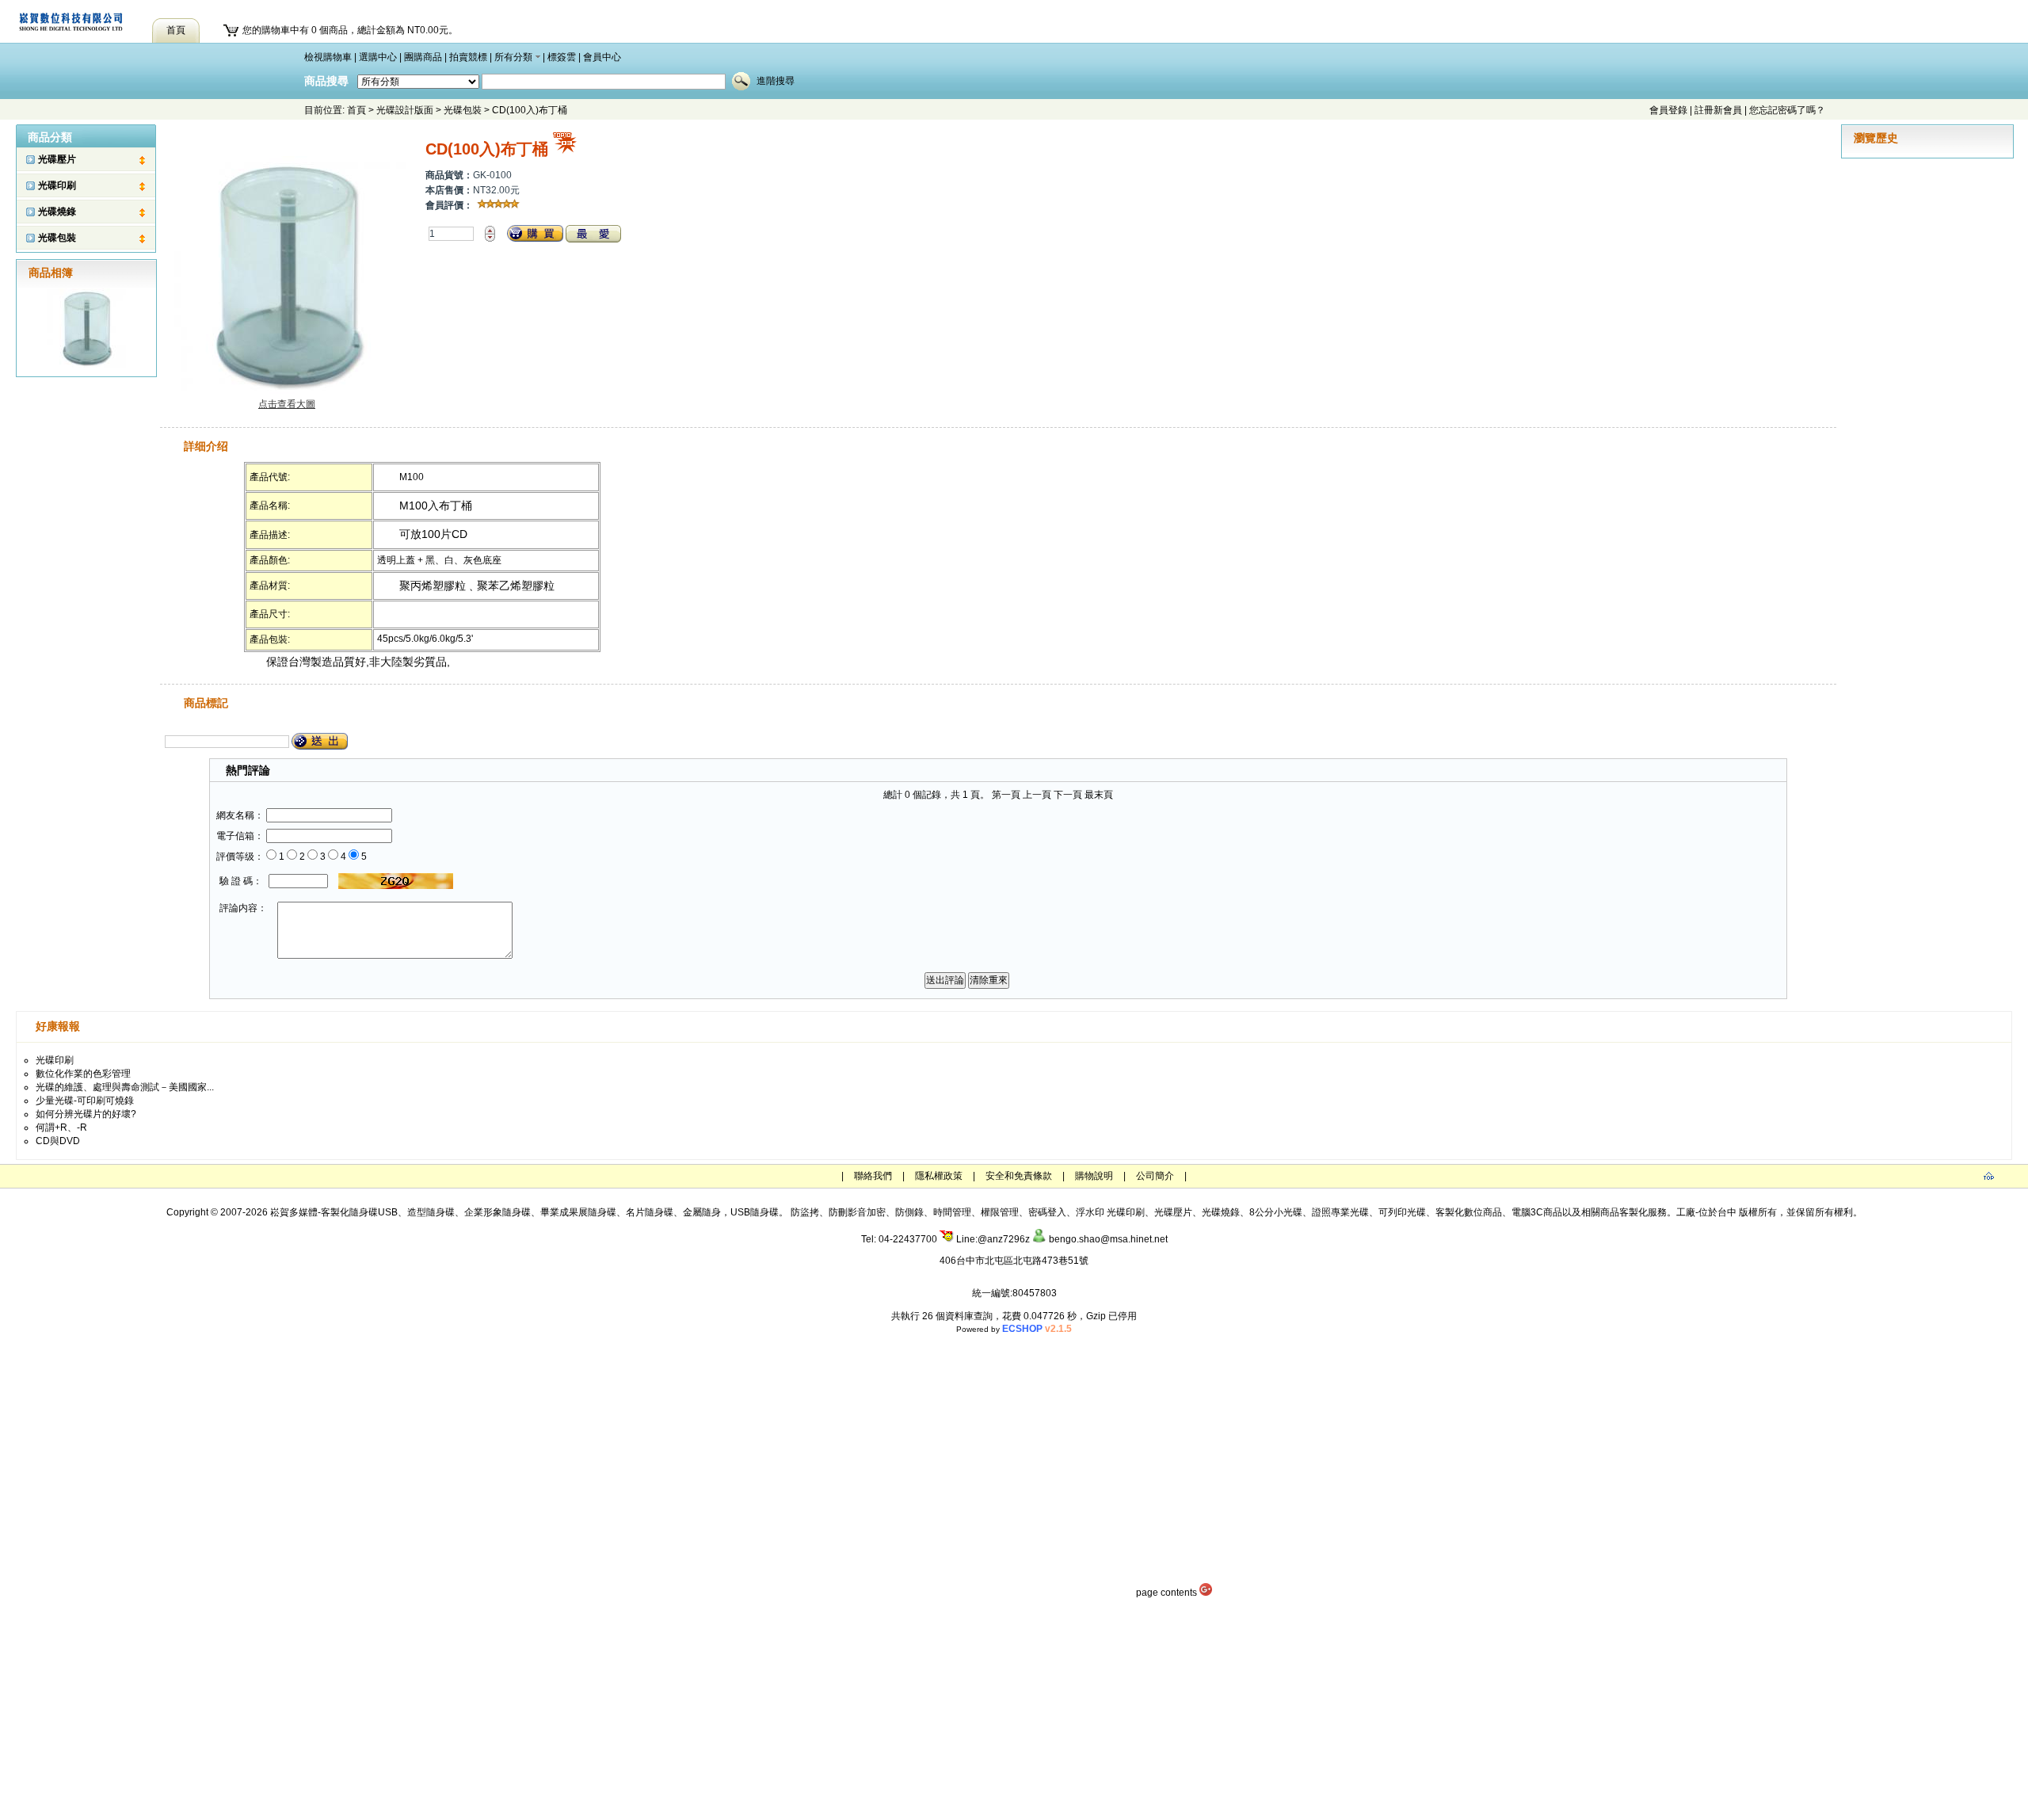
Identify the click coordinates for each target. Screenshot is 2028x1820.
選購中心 (378, 57)
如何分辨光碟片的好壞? (86, 1114)
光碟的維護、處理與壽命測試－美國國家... (125, 1087)
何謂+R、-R (61, 1127)
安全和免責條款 (1019, 1176)
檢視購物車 (328, 57)
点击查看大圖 (287, 404)
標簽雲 (562, 57)
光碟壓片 (57, 159)
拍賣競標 (468, 57)
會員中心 (602, 57)
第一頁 (1006, 795)
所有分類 (513, 57)
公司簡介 (1155, 1176)
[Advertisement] (1014, 1709)
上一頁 (1037, 795)
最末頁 (1099, 795)
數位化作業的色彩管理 (83, 1074)
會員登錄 (1668, 110)
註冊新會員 (1718, 110)
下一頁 (1068, 795)
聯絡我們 (873, 1176)
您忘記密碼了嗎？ (1787, 110)
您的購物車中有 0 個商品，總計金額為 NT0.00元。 (350, 30)
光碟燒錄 (57, 212)
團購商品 (423, 57)
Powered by (1014, 1329)
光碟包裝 (463, 110)
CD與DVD (58, 1141)
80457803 (1035, 1293)
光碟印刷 (57, 185)
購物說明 (1094, 1176)
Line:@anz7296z (992, 1239)
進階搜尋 (776, 81)
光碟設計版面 (405, 110)
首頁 (356, 110)
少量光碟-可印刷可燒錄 (85, 1101)
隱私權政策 (939, 1176)
